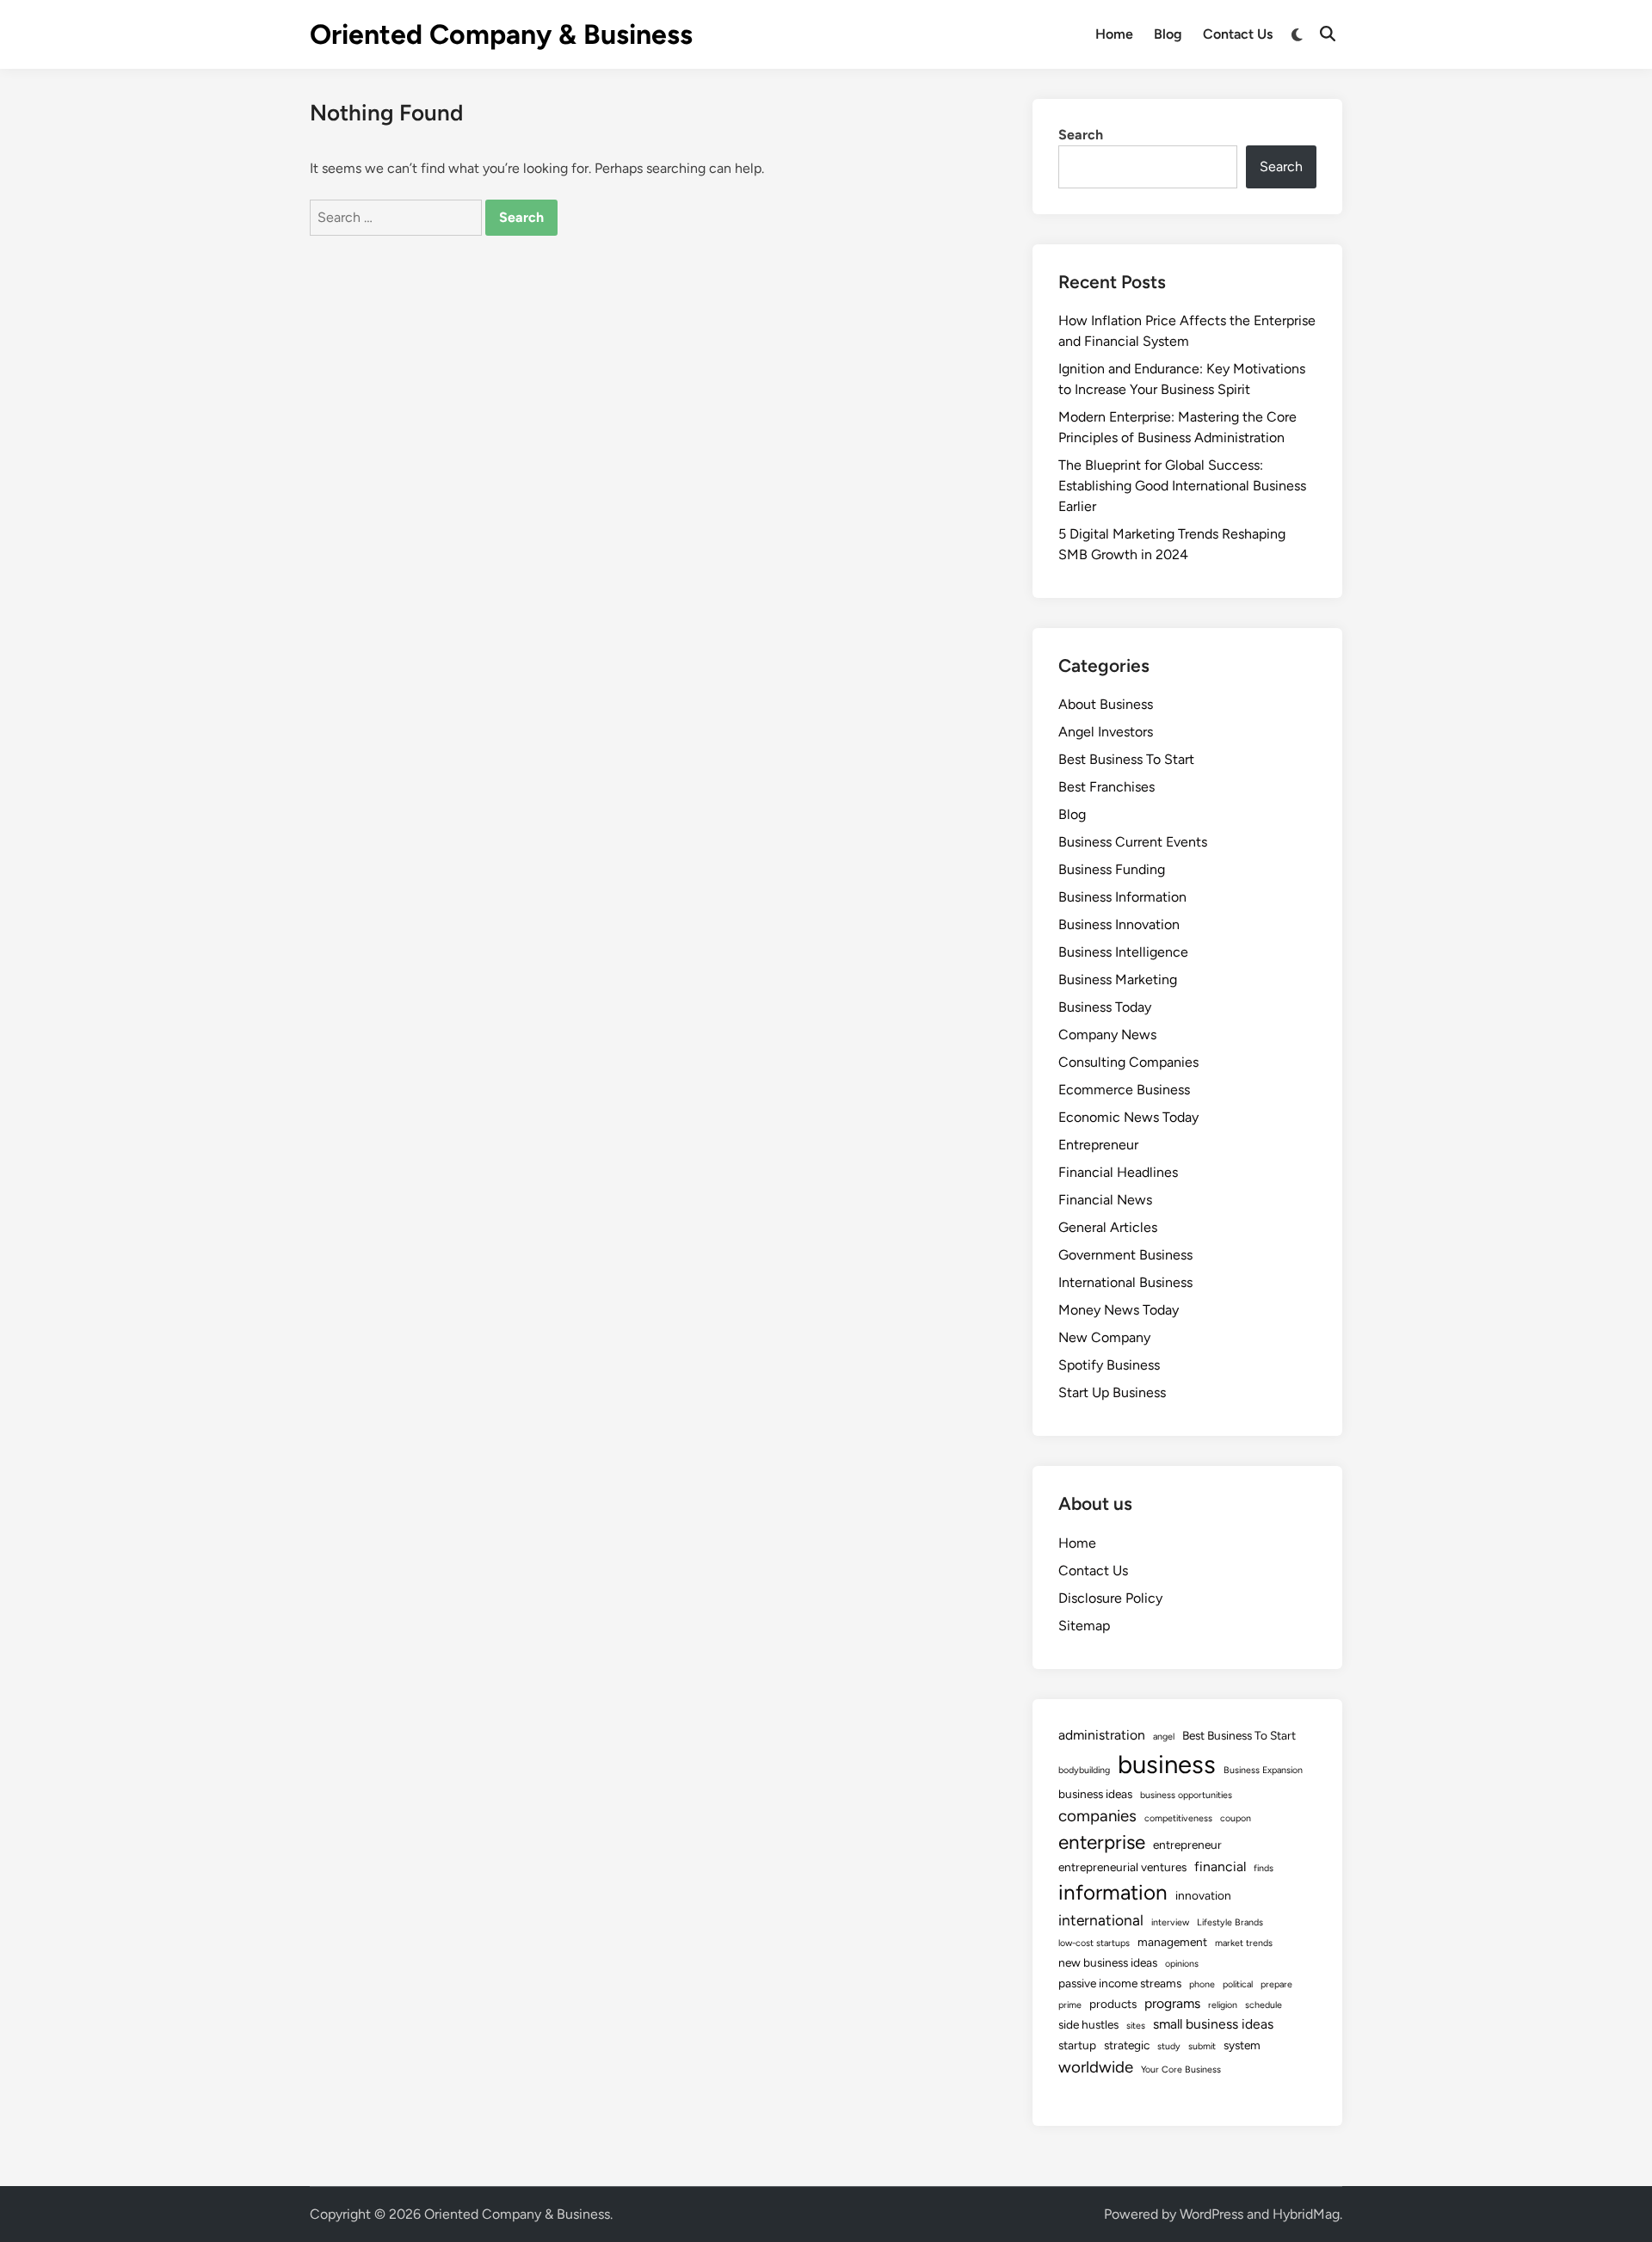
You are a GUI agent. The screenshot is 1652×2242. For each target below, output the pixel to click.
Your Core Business (1181, 2070)
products (1113, 2004)
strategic (1127, 2045)
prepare (1276, 1984)
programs (1172, 2003)
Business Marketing (1118, 979)
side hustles (1088, 2024)
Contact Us (1238, 34)
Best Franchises (1106, 787)
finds (1264, 1868)
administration (1102, 1735)
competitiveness (1178, 1818)
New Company (1104, 1337)
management (1172, 1942)
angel (1164, 1737)
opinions (1182, 1964)
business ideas (1095, 1794)
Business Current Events (1133, 842)
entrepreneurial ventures (1122, 1867)
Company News (1107, 1035)
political (1238, 1984)
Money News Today (1119, 1310)
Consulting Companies (1128, 1062)
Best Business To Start (1126, 759)
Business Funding (1112, 869)
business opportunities (1186, 1795)
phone (1202, 1984)
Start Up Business (1112, 1392)
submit (1202, 2046)
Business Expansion (1263, 1770)
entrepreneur (1187, 1845)
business (1167, 1764)
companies (1097, 1816)
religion (1223, 2005)
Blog (1168, 34)
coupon (1236, 1818)
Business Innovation (1119, 924)
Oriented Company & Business (501, 34)
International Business (1125, 1282)
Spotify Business (1109, 1365)
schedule (1264, 2005)
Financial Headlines (1118, 1172)
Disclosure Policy (1110, 1598)
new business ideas (1108, 1962)
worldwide (1096, 2067)
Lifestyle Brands (1230, 1922)
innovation (1203, 1895)
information (1113, 1892)
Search (1081, 135)
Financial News (1105, 1200)
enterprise (1102, 1842)
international (1101, 1920)
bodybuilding (1084, 1770)
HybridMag (1306, 2214)
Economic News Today (1128, 1117)
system (1242, 2045)
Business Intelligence (1123, 952)
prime (1070, 2005)
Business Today (1105, 1007)
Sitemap (1084, 1626)
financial (1220, 1866)
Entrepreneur (1098, 1145)
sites (1136, 2026)
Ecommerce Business (1124, 1090)
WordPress (1211, 2214)
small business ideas (1213, 2024)
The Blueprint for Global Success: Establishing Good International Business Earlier (1182, 486)
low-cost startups (1094, 1943)
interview (1170, 1922)
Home (1114, 34)
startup (1077, 2045)
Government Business (1125, 1255)
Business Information (1122, 897)
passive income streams (1120, 1983)
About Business (1106, 704)
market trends (1244, 1943)
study (1169, 2046)
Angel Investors (1106, 732)
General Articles (1108, 1227)
